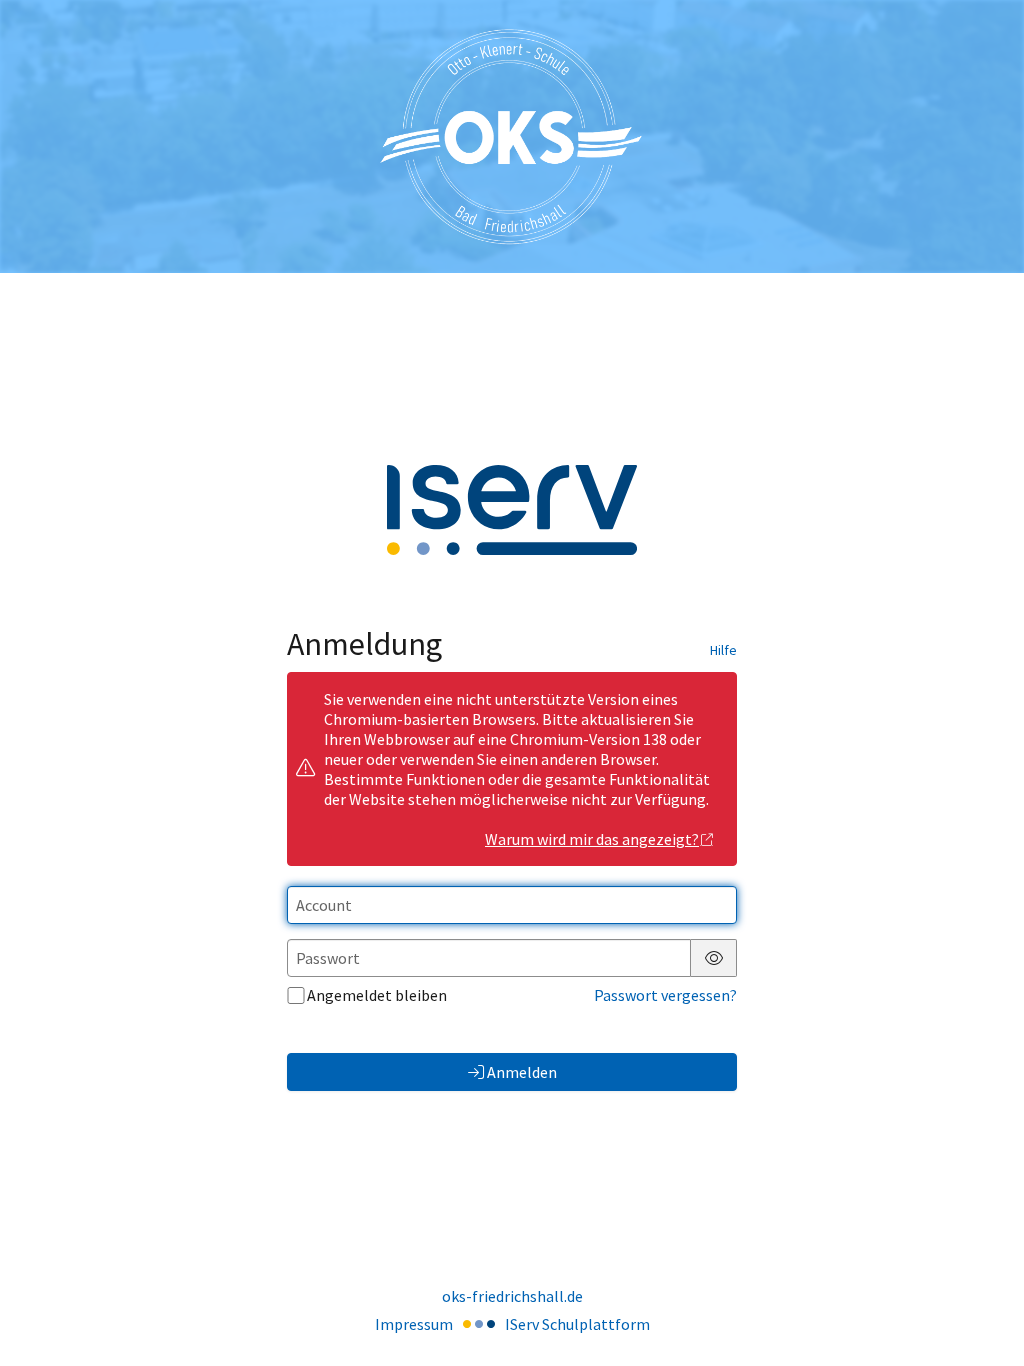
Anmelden (522, 1072)
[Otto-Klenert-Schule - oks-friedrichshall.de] (512, 136)
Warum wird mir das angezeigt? (592, 839)
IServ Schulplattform (577, 1324)
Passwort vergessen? (665, 995)
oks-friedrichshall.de (512, 1296)
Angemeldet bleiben (377, 995)
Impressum (414, 1324)
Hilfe (723, 650)
